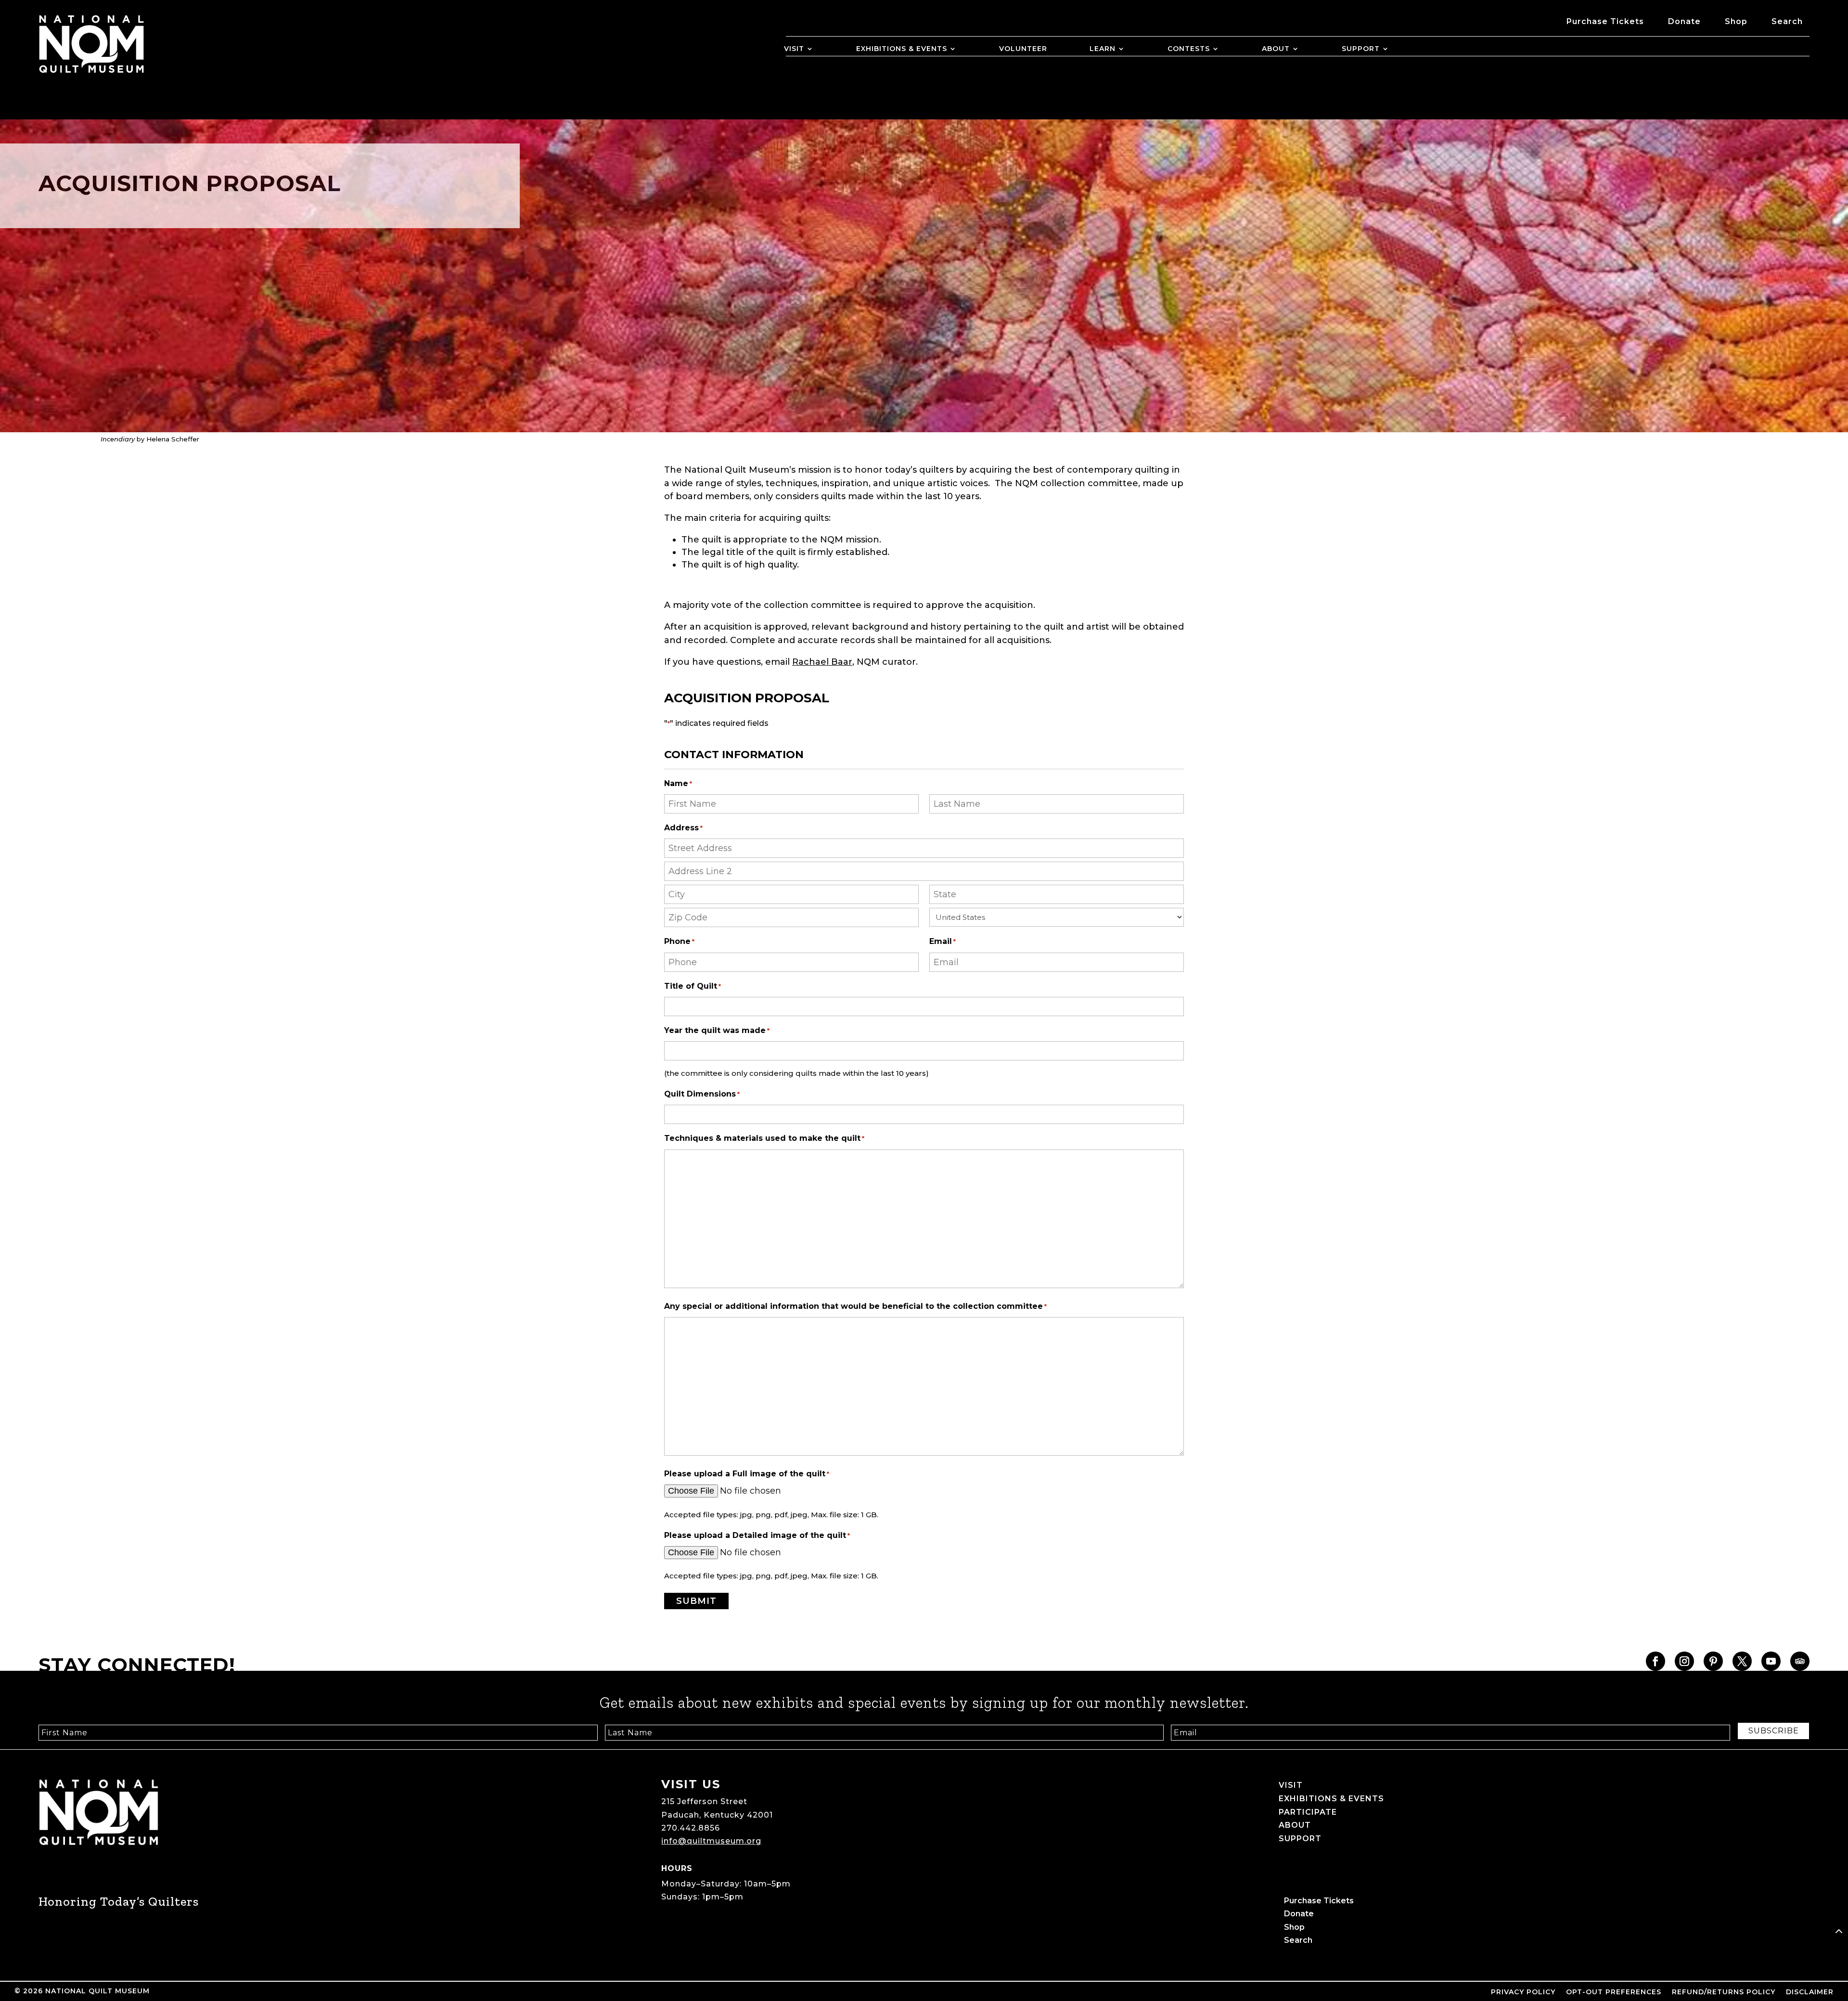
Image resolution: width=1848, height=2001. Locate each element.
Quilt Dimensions (702, 1094)
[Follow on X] (1742, 1661)
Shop (1736, 22)
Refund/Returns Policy (1724, 1992)
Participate (1308, 1812)
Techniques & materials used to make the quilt (764, 1138)
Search (1787, 22)
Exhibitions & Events (902, 49)
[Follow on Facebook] (1655, 1661)
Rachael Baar (822, 662)
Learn (1103, 49)
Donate (1684, 22)
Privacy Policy (1523, 1992)
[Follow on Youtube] (1771, 1661)
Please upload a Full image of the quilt (747, 1474)
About (1276, 49)
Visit (794, 49)
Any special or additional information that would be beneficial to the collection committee (855, 1306)
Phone (679, 941)
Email (943, 941)
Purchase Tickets (1605, 22)
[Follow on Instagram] (1684, 1661)
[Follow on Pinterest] (1713, 1661)
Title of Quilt (693, 986)
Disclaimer (1810, 1992)
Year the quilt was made (717, 1030)
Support (1361, 49)
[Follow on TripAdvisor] (1800, 1661)
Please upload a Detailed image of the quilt (757, 1535)
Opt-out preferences (1614, 1992)
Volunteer (1023, 49)
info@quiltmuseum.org (711, 1841)
